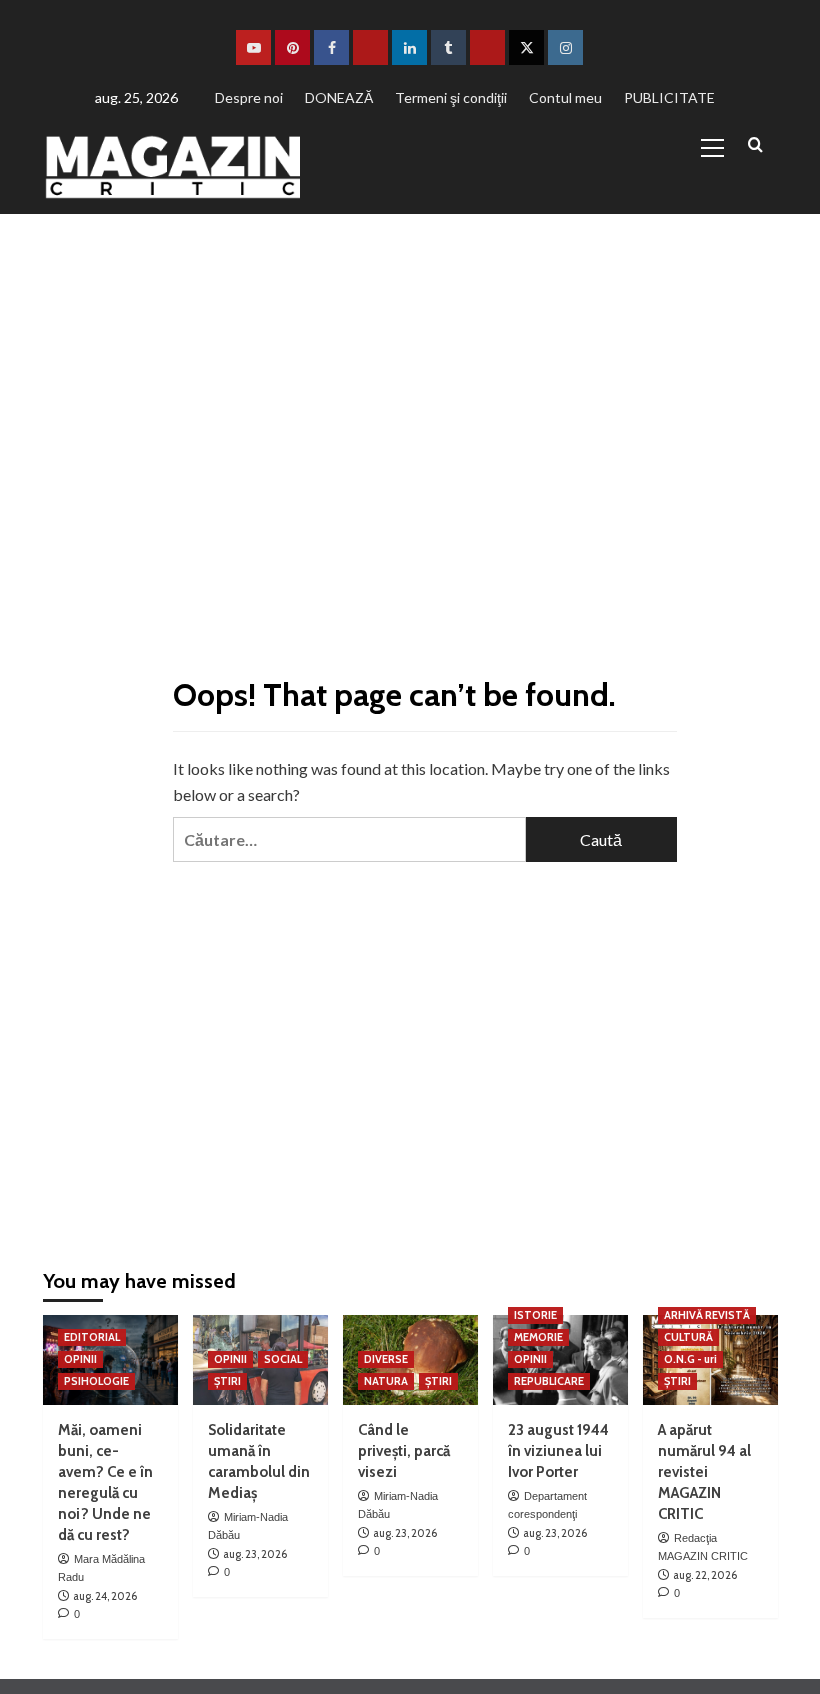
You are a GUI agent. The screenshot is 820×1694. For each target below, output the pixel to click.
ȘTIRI (227, 1381)
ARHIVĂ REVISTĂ (707, 1315)
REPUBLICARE (549, 1381)
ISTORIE (535, 1315)
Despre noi (249, 97)
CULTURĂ (688, 1337)
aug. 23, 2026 (255, 1554)
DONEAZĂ (339, 97)
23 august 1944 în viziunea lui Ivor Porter (558, 1451)
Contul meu (565, 97)
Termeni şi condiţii (451, 97)
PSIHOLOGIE (96, 1381)
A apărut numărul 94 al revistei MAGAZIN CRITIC (704, 1472)
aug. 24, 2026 (105, 1596)
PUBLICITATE (669, 97)
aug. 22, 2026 (705, 1575)
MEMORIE (538, 1337)
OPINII (80, 1359)
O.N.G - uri (690, 1359)
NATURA (386, 1381)
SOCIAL (283, 1359)
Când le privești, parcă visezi (404, 1451)
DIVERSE (386, 1359)
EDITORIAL (92, 1337)
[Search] (755, 145)
